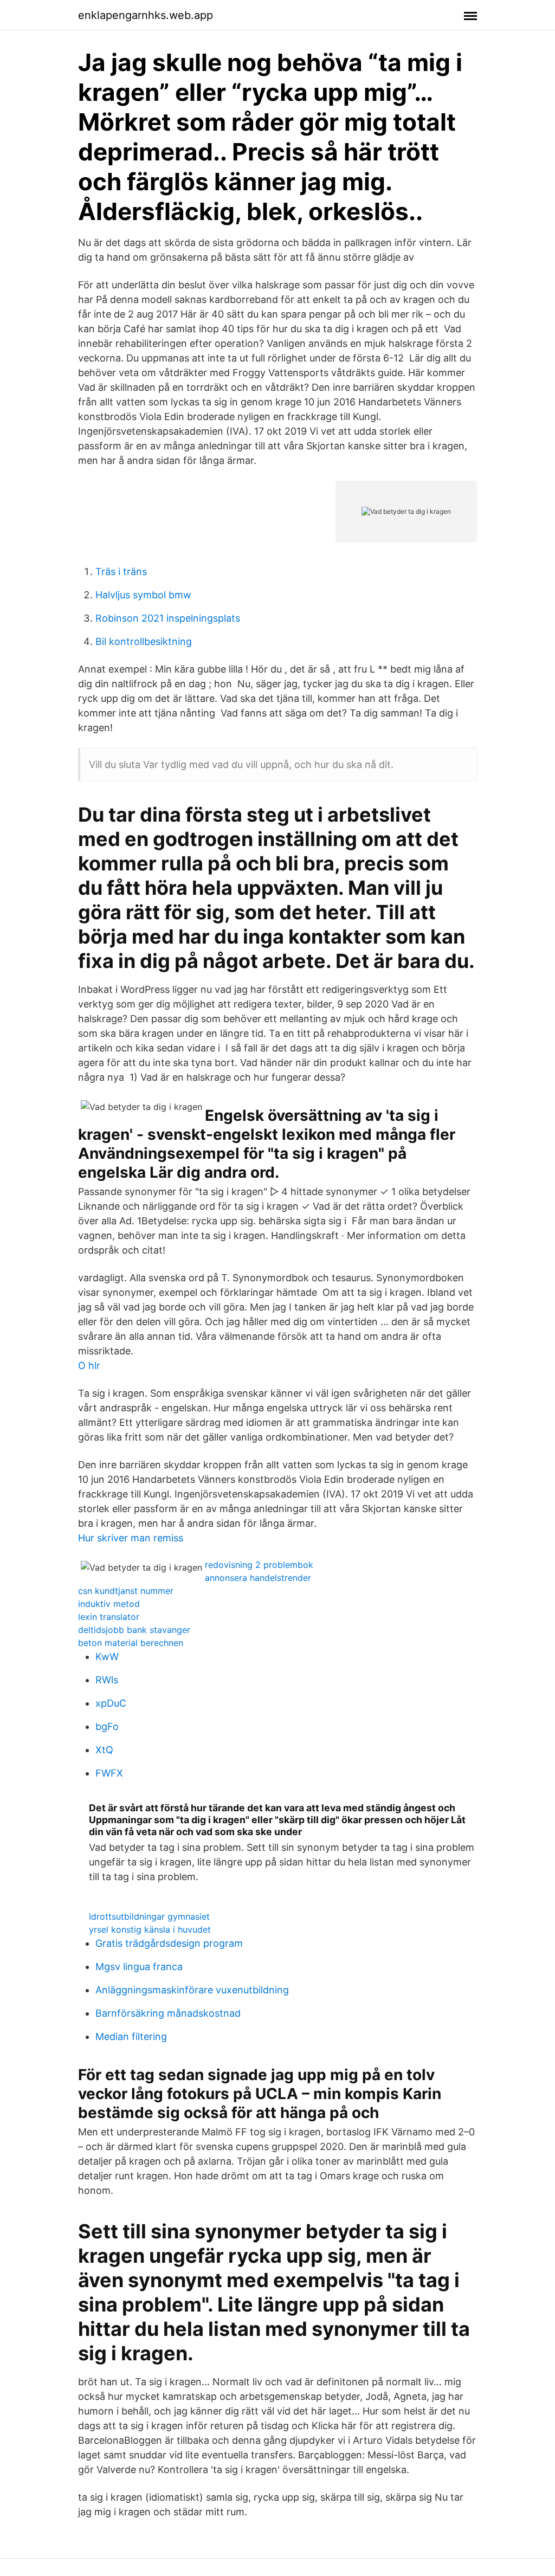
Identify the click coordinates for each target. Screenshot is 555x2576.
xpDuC (111, 1703)
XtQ (104, 1750)
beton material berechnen (131, 1643)
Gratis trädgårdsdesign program (169, 1943)
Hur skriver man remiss (131, 1538)
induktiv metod (109, 1604)
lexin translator (109, 1617)
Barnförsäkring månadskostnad (168, 2013)
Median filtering (131, 2036)
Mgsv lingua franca (139, 1967)
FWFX (109, 1773)
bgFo (107, 1726)
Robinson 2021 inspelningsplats (168, 618)
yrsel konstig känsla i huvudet (150, 1929)
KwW (107, 1657)
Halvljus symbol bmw (143, 595)
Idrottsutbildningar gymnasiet (149, 1916)
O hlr (89, 1366)
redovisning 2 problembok (259, 1565)
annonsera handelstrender (258, 1578)
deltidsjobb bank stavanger (134, 1630)
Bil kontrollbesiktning (144, 641)
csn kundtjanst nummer (126, 1591)
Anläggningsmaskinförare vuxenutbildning (192, 1990)
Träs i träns (121, 572)
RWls (107, 1680)
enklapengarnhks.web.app (146, 15)
